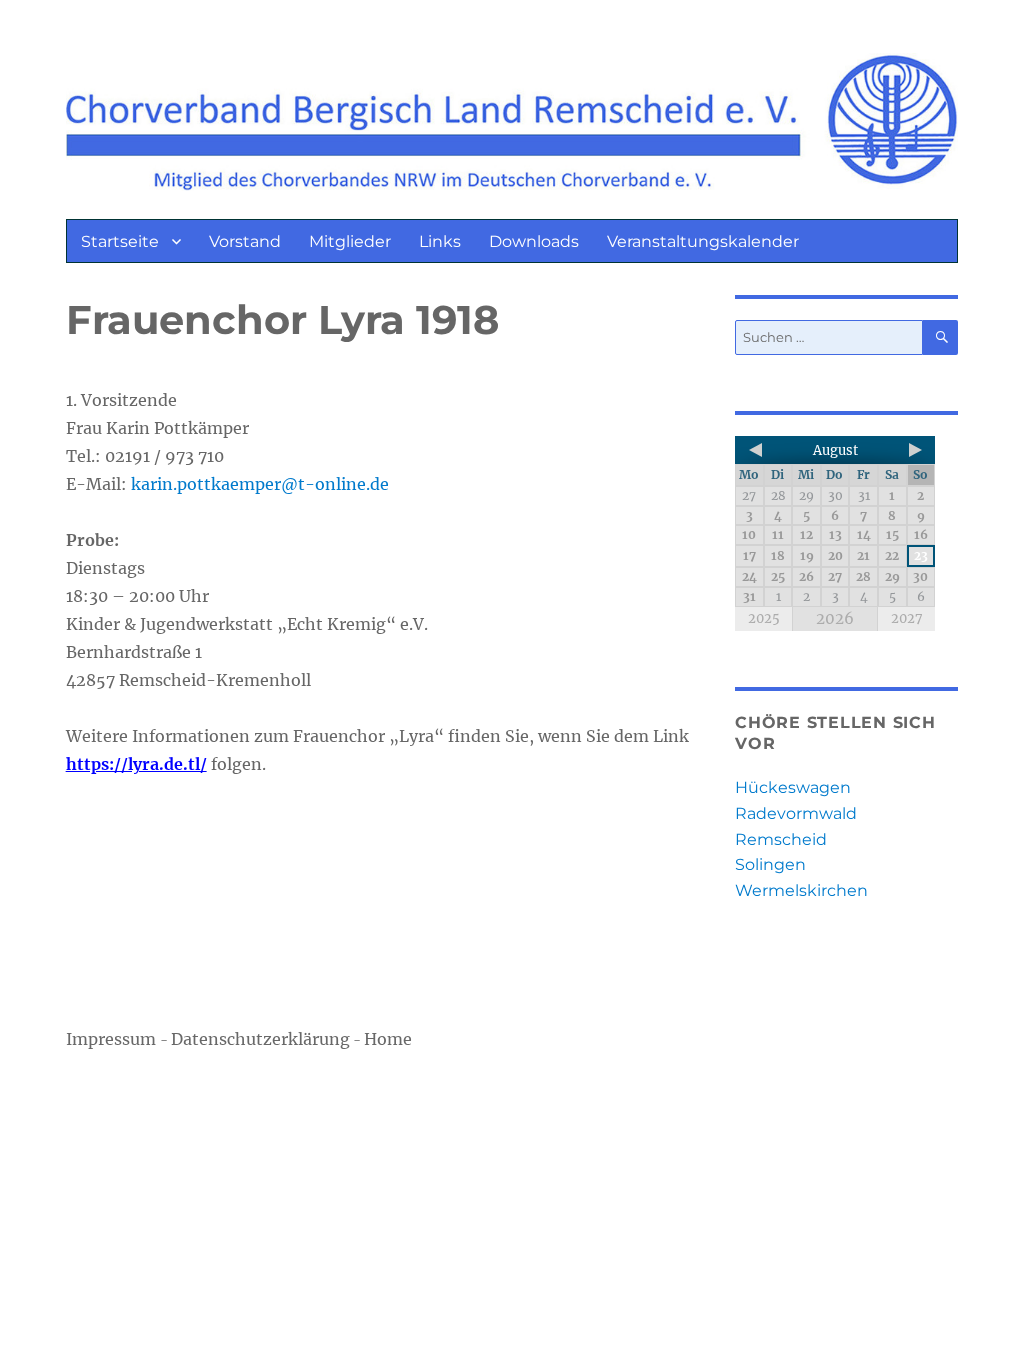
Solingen (770, 864)
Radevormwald (796, 813)
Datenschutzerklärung (260, 1039)
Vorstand (245, 241)
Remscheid (781, 839)
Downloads (534, 241)
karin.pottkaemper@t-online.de (260, 484)
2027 (907, 618)
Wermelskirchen (801, 890)
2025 (764, 618)
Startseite (120, 241)
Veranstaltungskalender (703, 241)
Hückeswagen (793, 787)
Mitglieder (350, 241)
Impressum (113, 1039)
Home (388, 1039)
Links (440, 241)
